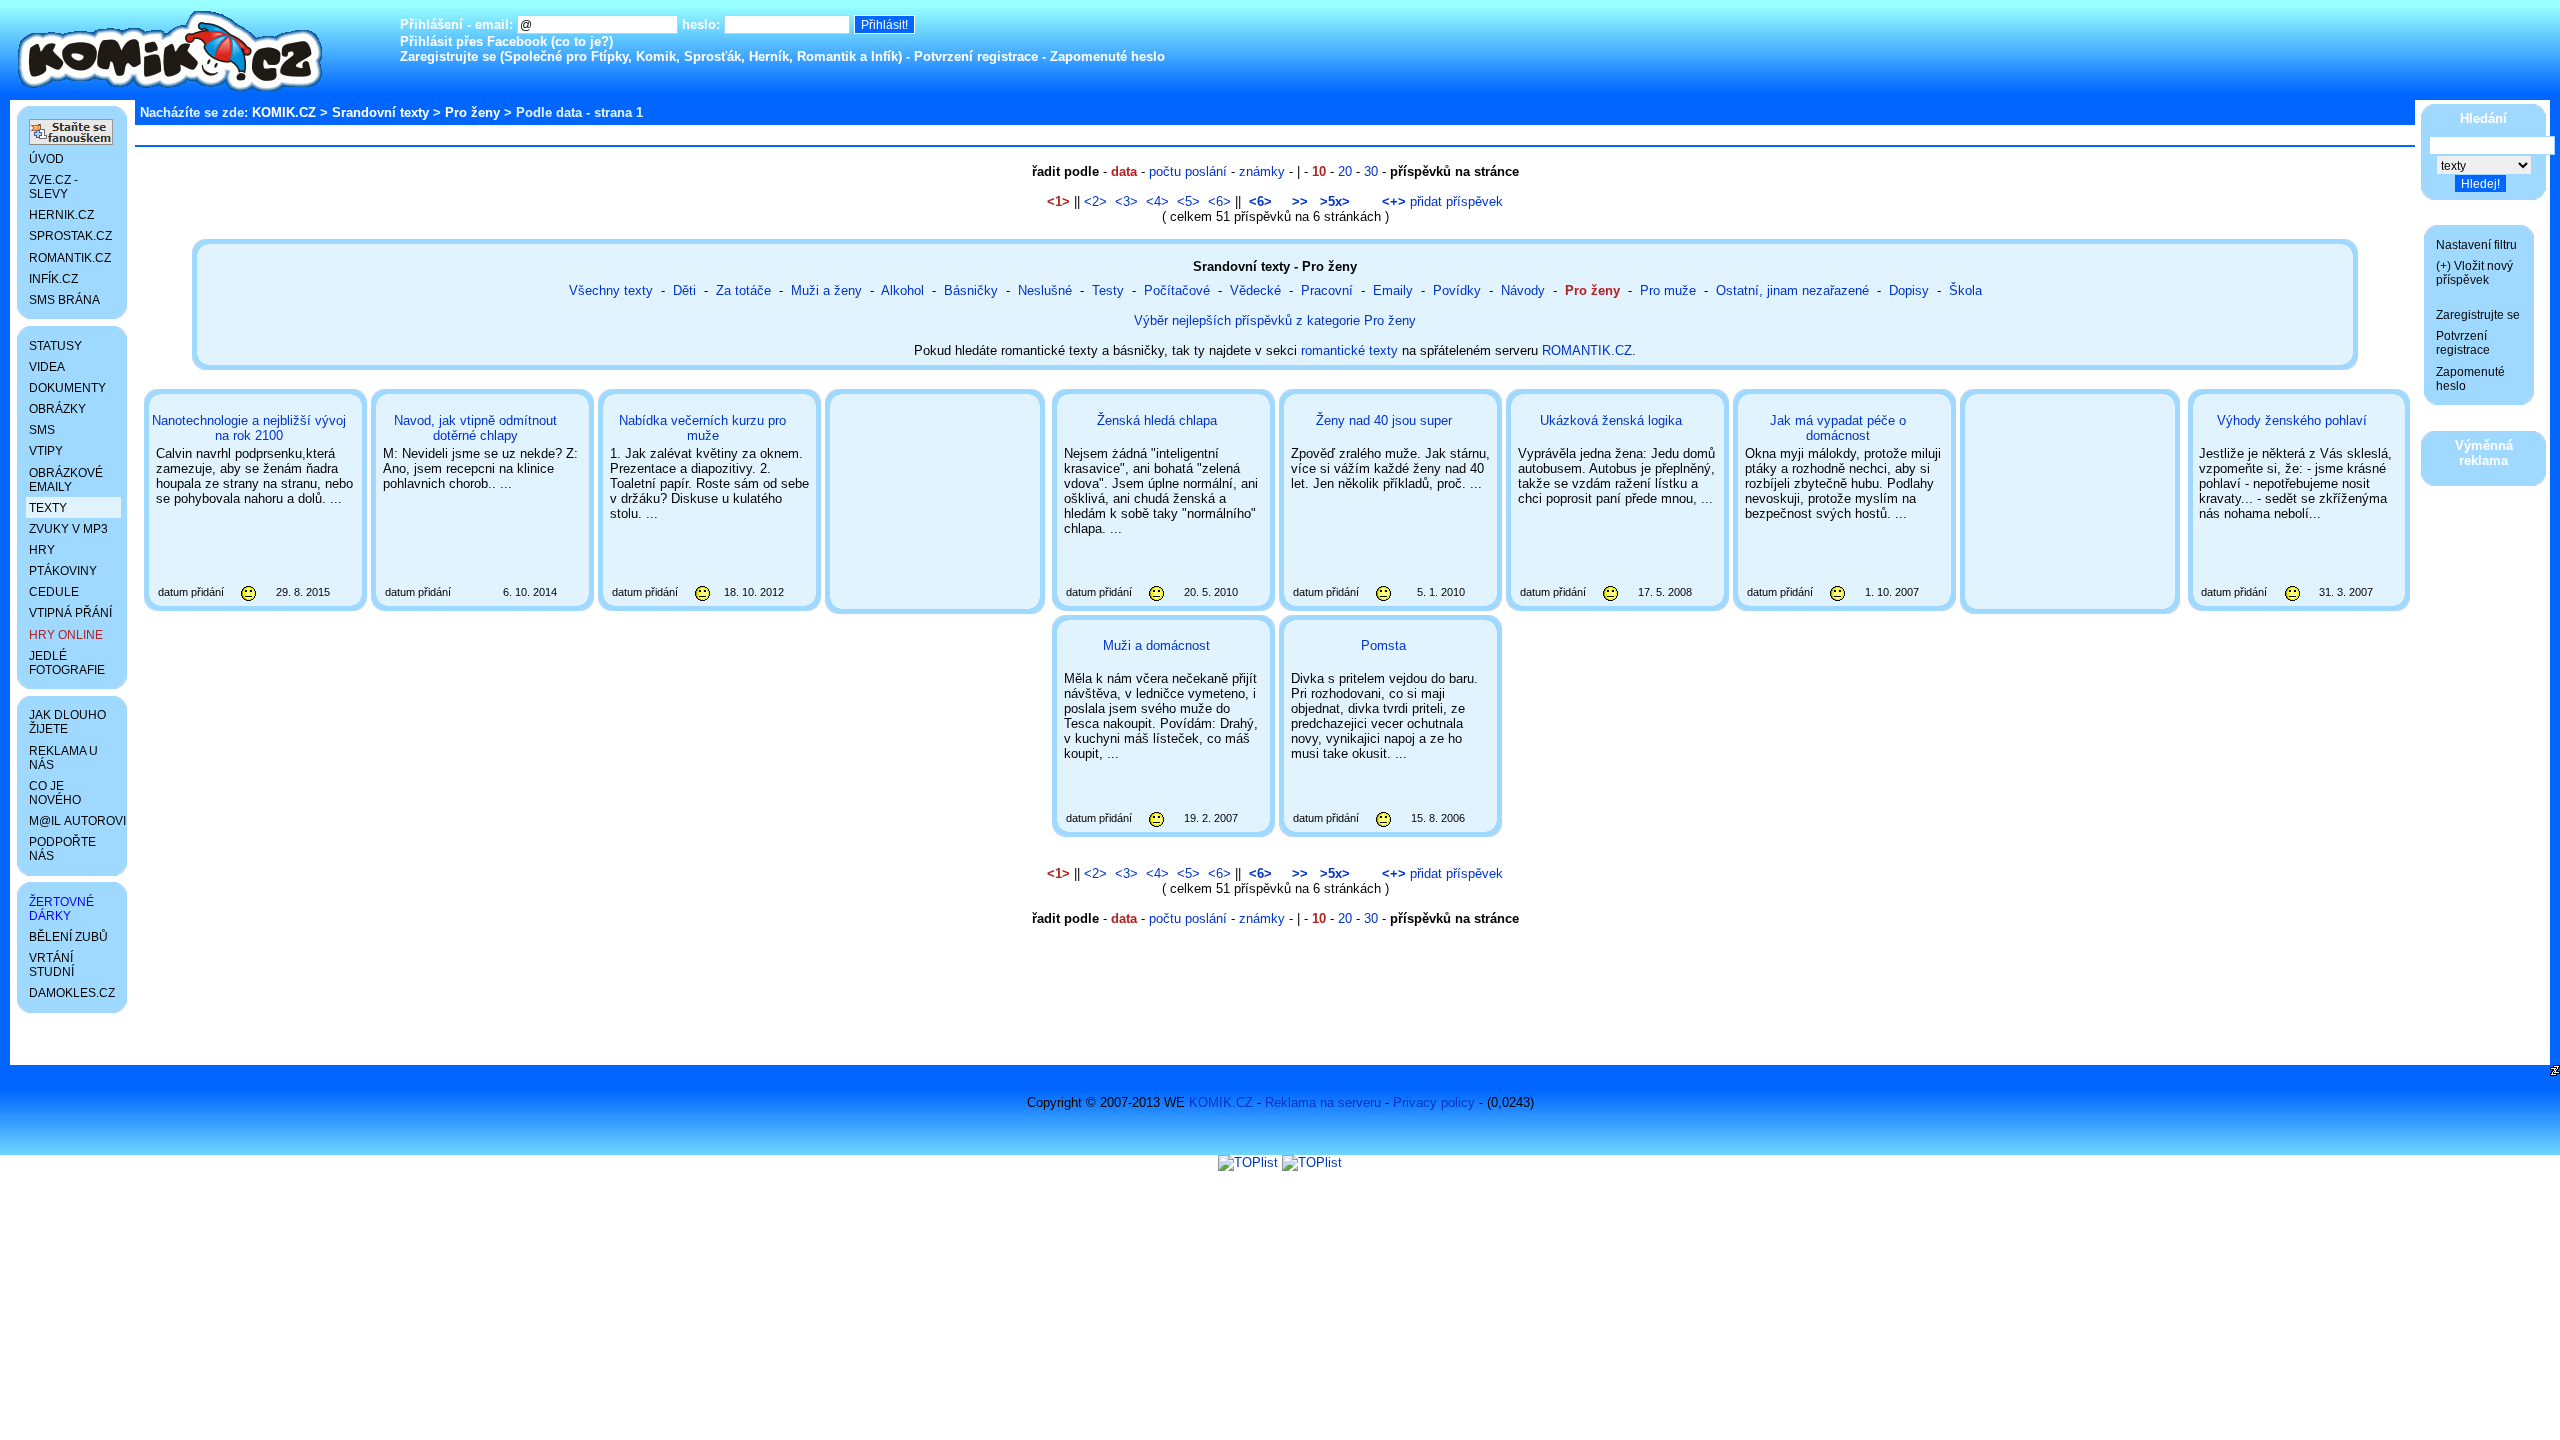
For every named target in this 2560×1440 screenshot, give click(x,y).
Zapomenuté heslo (1107, 56)
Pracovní (1327, 290)
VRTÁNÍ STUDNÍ (51, 965)
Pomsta (1383, 645)
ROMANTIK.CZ (1587, 350)
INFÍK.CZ (53, 279)
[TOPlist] (1248, 1162)
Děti (684, 290)
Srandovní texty (380, 112)
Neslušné (1045, 290)
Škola (1965, 290)
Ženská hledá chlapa (1157, 420)
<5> (1188, 201)
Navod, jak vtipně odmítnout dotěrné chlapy (475, 428)
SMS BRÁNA (64, 300)
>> (1300, 201)
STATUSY (55, 346)
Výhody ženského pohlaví (2292, 420)
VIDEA (47, 367)
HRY (42, 550)
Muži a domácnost (1156, 645)
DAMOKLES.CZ (72, 993)
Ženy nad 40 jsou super (1384, 420)
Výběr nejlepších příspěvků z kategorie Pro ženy (1275, 320)
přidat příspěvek (1442, 201)
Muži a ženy (826, 290)
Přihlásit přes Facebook (473, 41)
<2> (1095, 201)
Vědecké (1255, 290)
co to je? (582, 41)
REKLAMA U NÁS (63, 758)
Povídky (1457, 290)
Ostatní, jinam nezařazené (1792, 290)
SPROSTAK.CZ (70, 236)
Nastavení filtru (2476, 245)
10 (1319, 171)
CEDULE (54, 592)
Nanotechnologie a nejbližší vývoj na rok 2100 (249, 428)
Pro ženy (472, 112)
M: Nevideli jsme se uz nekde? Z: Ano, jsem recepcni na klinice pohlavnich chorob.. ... (480, 505)
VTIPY (46, 451)
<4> (1157, 201)
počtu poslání (1188, 171)
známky (1262, 171)
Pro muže (1668, 290)
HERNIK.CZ (61, 215)
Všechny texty (611, 290)
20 (1345, 171)
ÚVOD (46, 159)
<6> (1219, 201)
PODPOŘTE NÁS (62, 849)
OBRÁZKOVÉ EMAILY (66, 480)
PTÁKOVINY (63, 571)
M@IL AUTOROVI (75, 821)
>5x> (1335, 201)
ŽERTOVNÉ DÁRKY (61, 909)
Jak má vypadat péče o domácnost (1838, 428)
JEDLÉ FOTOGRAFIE (67, 663)
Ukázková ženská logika (1611, 420)
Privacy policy (1434, 1102)
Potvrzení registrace (976, 56)
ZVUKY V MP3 (68, 529)
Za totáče (743, 290)
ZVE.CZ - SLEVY (53, 187)
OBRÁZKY (57, 409)
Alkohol (902, 290)
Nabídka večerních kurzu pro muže (702, 428)
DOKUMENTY (67, 388)
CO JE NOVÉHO (55, 793)
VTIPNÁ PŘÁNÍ (70, 613)
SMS (42, 430)
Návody (1523, 290)
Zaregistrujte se (448, 56)
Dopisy (1909, 290)
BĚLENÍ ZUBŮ (68, 937)
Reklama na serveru (1323, 1102)
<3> (1126, 201)
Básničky (971, 290)
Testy (1108, 290)
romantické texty (1349, 350)
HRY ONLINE (66, 635)
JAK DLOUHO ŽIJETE (67, 722)
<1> (1058, 201)
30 (1371, 171)
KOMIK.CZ (284, 112)
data (1124, 171)
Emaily (1393, 290)
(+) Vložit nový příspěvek (2474, 273)
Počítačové (1177, 290)
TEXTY (48, 508)
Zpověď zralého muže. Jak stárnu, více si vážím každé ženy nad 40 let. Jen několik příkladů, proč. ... (1390, 505)
